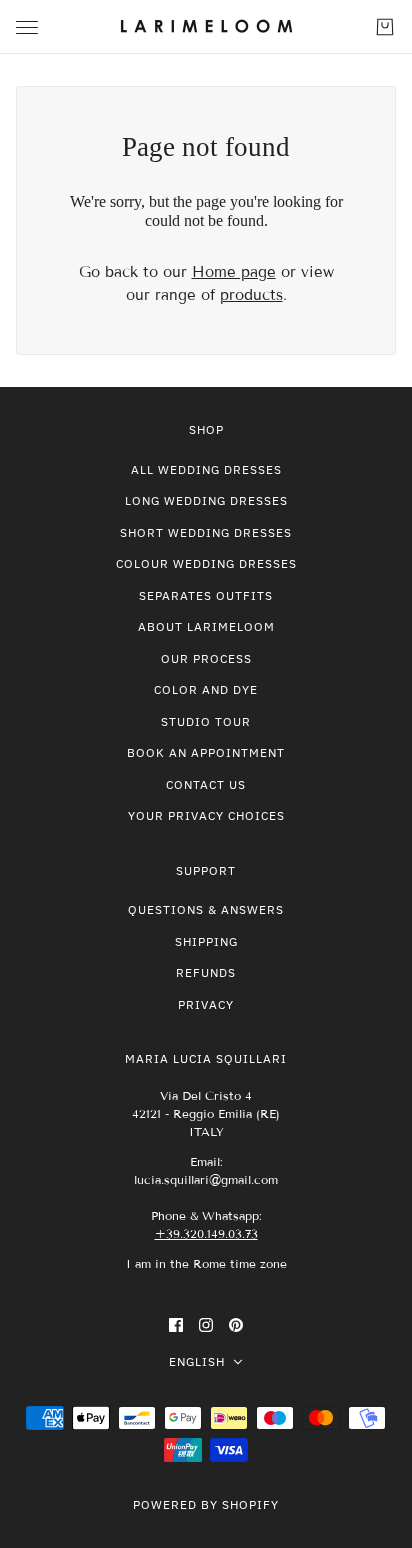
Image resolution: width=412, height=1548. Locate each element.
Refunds (206, 972)
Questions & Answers (206, 909)
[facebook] (176, 1324)
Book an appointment (206, 752)
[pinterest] (236, 1324)
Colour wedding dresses (206, 563)
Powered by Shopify (206, 1504)
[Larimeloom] (206, 27)
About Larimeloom (206, 626)
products (251, 295)
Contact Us (206, 784)
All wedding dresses (206, 469)
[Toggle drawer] (27, 27)
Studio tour (206, 721)
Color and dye (206, 689)
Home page (234, 272)
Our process (206, 658)
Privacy (206, 1004)
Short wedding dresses (206, 532)
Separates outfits (206, 595)
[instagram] (206, 1324)
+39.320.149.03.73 (206, 1233)
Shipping (206, 941)
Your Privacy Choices (206, 815)
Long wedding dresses (206, 500)
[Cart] (385, 27)
